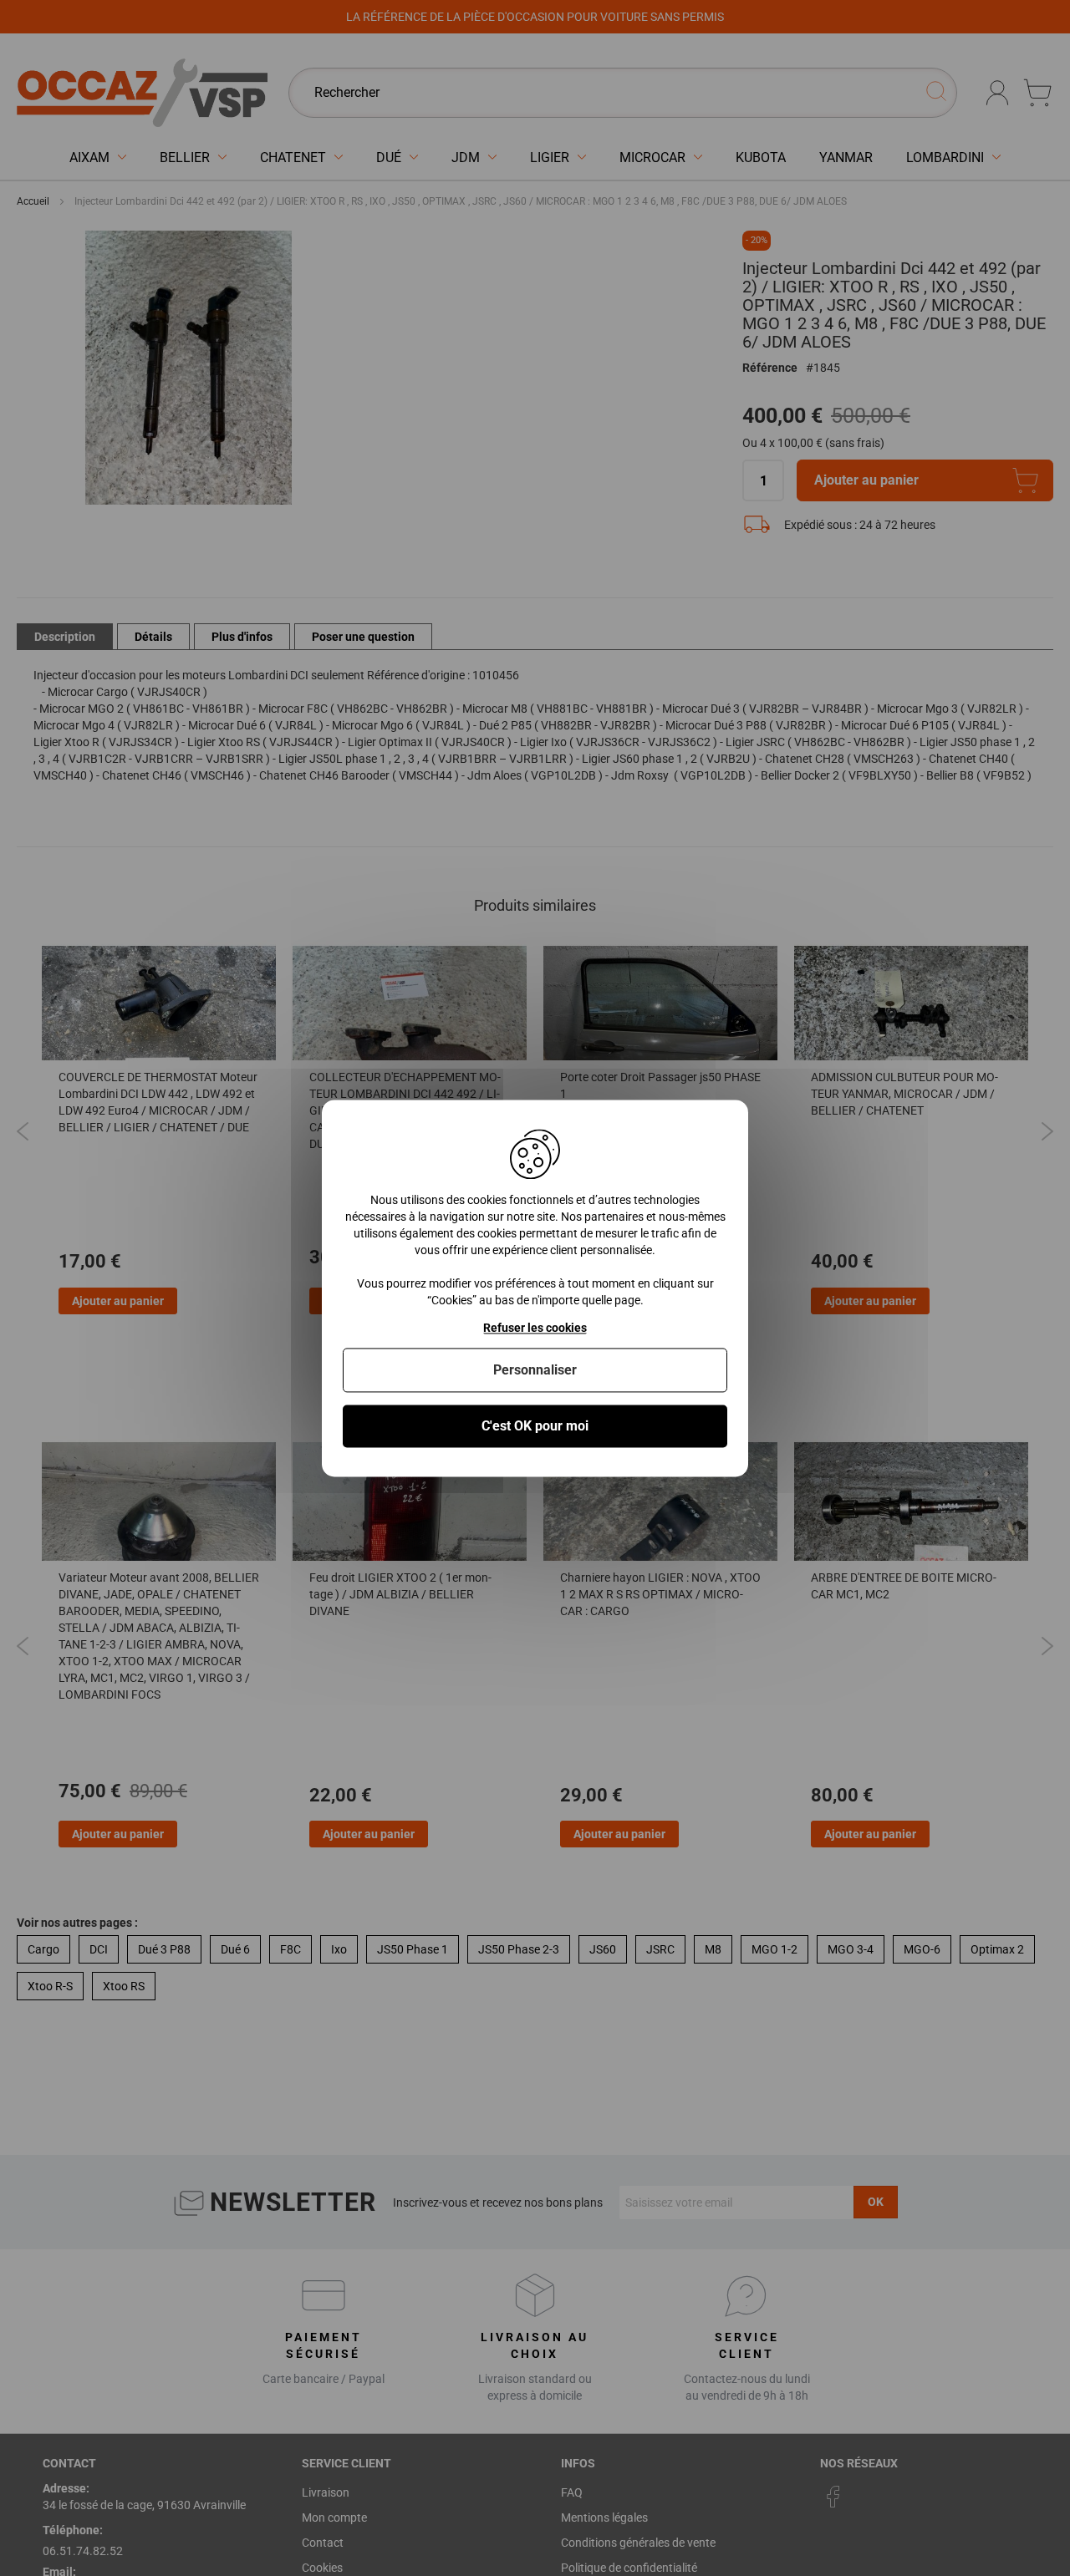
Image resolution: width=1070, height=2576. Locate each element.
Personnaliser (535, 1370)
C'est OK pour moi (535, 1426)
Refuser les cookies (535, 1328)
